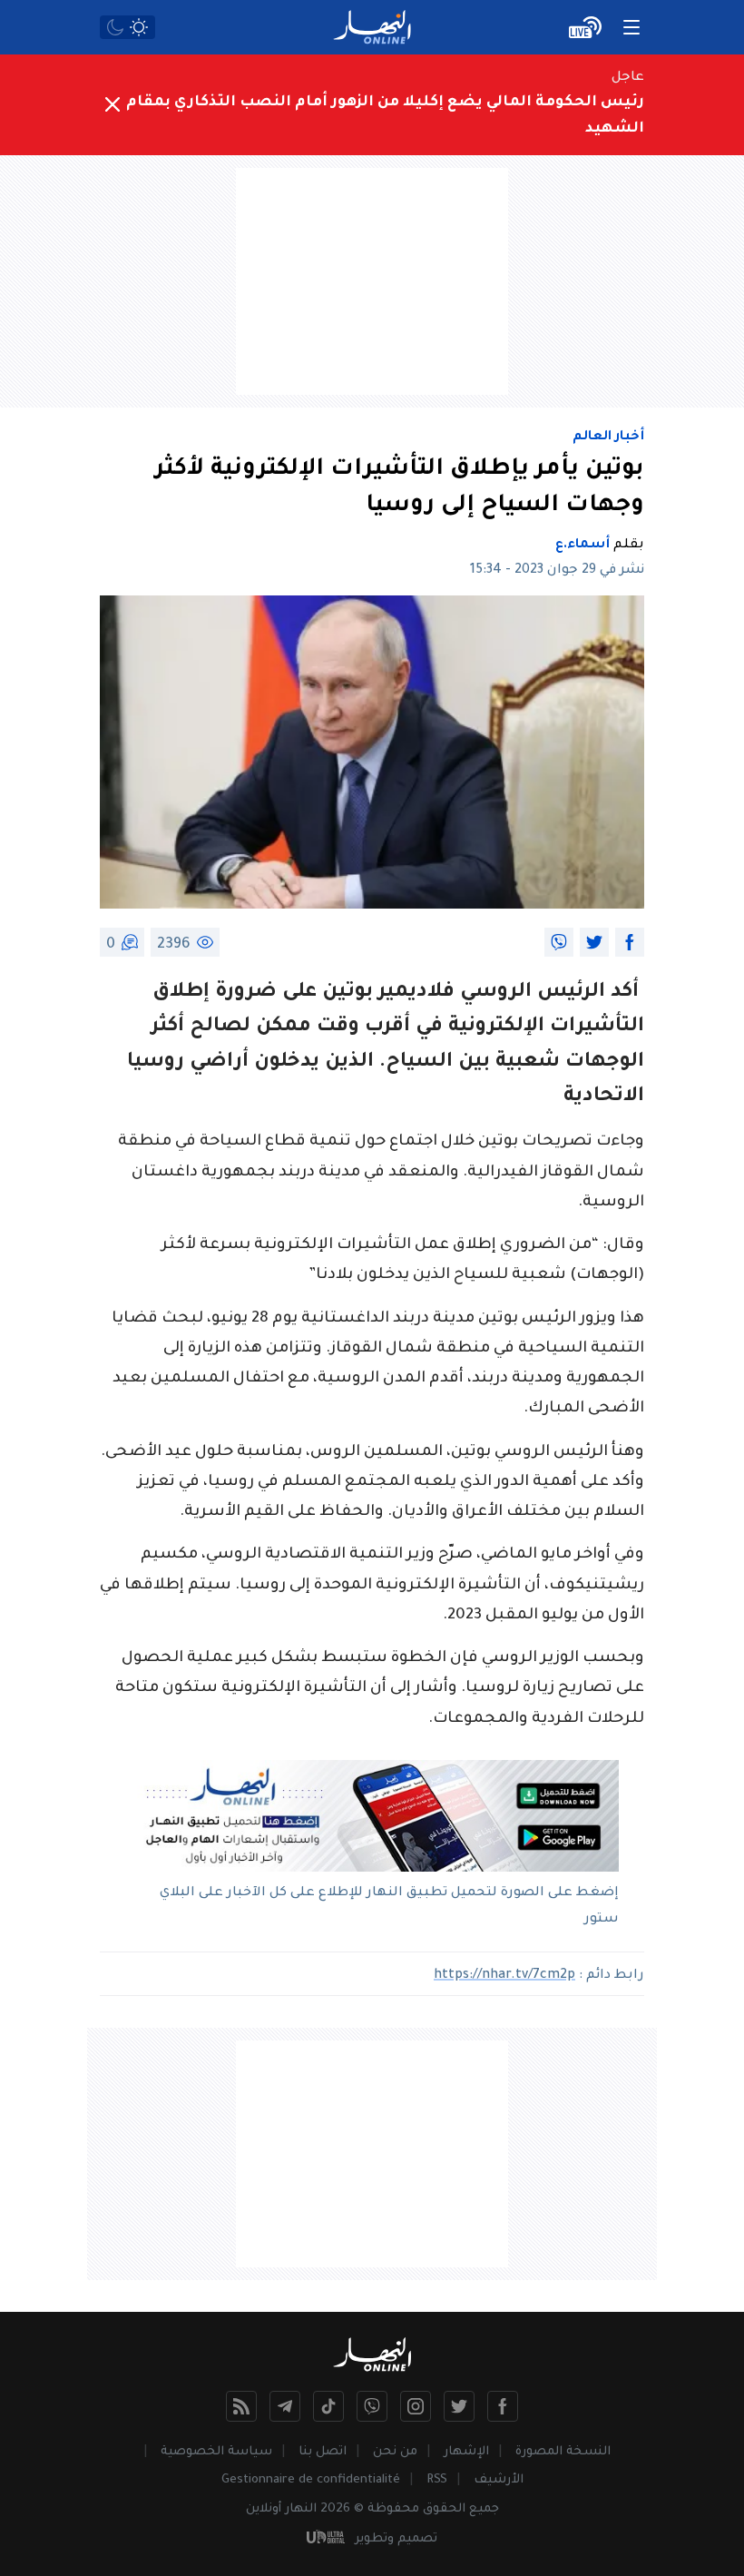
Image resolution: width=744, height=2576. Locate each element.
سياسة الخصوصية (216, 2452)
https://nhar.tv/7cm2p (504, 1976)
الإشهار (466, 2452)
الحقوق (444, 2509)
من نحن (395, 2452)
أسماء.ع (582, 546)
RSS (437, 2480)
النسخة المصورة (563, 2452)
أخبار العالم (608, 438)
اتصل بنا (323, 2452)
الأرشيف (499, 2480)
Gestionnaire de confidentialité (311, 2480)
